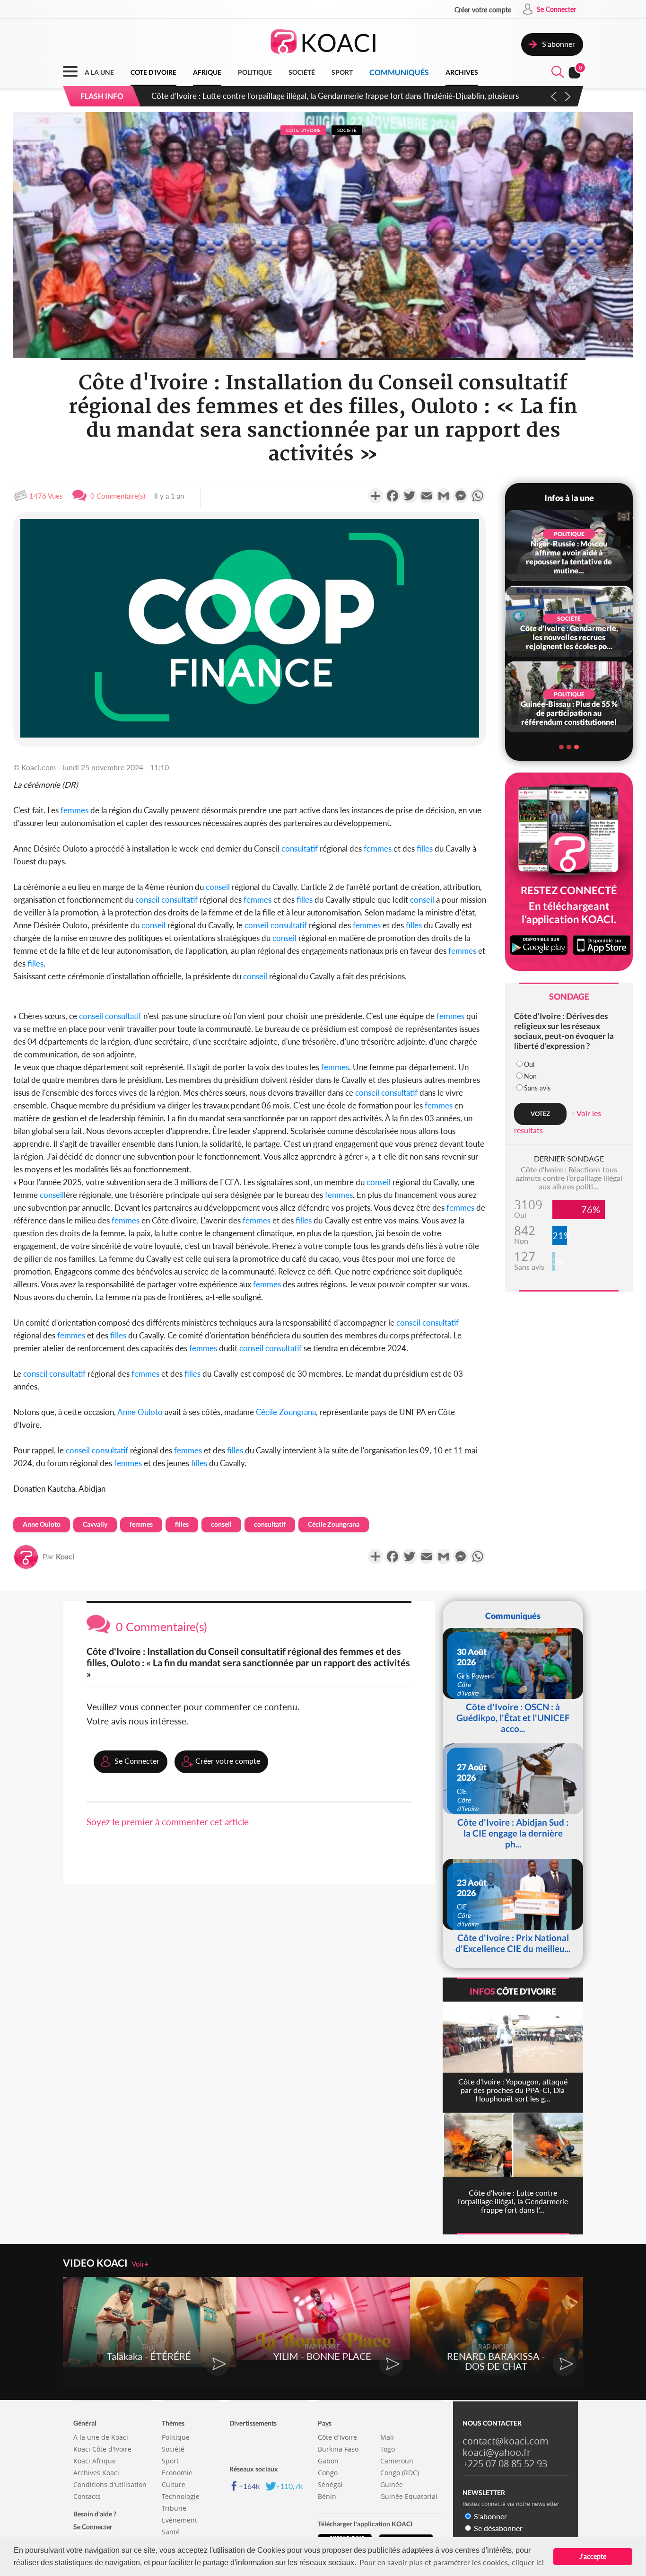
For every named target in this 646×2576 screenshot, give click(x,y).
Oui (529, 1064)
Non (530, 1076)
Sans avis (537, 1088)
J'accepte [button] (593, 2556)
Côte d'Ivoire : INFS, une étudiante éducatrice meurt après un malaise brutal (282, 96)
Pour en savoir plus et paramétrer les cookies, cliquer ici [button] (452, 2562)
